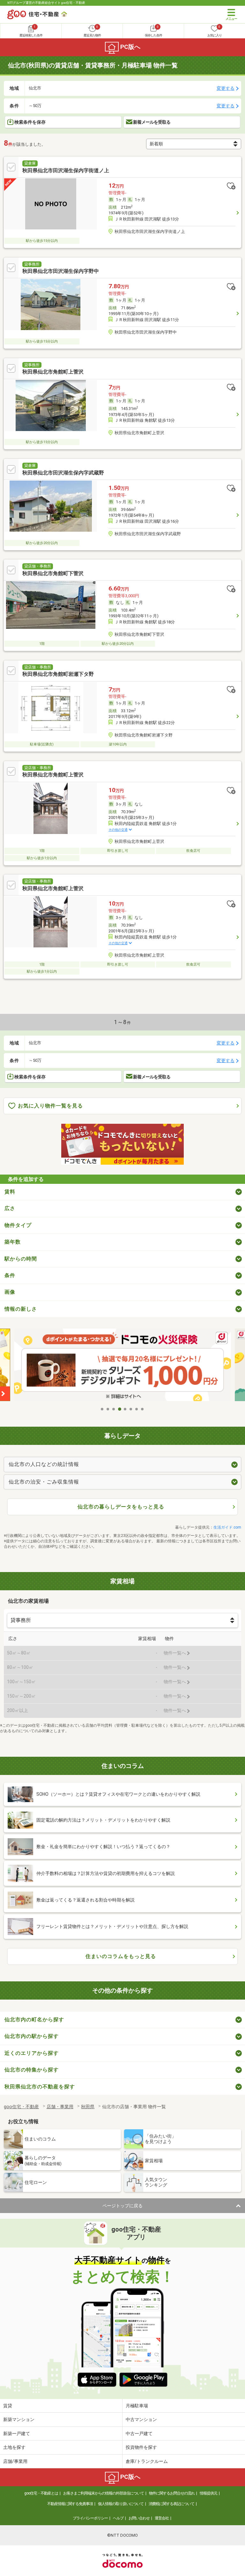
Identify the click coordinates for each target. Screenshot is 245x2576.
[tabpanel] (122, 1366)
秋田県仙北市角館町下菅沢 (53, 573)
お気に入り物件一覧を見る (50, 1106)
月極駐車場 (137, 2406)
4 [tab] (120, 1409)
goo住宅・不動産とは (41, 2493)
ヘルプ (118, 2518)
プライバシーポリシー (90, 2518)
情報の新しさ (21, 1309)
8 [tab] (143, 1409)
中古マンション (141, 2419)
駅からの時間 (21, 1259)
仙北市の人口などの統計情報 (44, 1464)
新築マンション (19, 2419)
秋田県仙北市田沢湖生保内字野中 (61, 271)
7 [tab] (137, 1409)
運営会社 (162, 2518)
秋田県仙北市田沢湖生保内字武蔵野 (63, 473)
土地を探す (14, 2447)
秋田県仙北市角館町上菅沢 (53, 372)
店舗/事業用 (15, 2461)
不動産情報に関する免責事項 (70, 2504)
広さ (10, 1208)
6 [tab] (131, 1409)
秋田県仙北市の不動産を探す (40, 2087)
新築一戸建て (17, 2433)
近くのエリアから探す (32, 2053)
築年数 (13, 1242)
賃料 (10, 1192)
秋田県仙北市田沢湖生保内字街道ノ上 (66, 170)
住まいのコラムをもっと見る (121, 1956)
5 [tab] (125, 1409)
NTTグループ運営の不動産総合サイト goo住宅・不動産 (46, 3)
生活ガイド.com (227, 1527)
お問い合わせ (139, 2518)
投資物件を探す (141, 2447)
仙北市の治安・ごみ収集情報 (44, 1482)
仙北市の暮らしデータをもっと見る (121, 1507)
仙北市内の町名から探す (34, 2020)
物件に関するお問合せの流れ (172, 2493)
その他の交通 (118, 830)
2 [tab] (108, 1409)
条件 (10, 1275)
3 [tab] (114, 1409)
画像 (10, 1292)
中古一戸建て (139, 2433)
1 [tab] (102, 1409)
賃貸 (8, 2406)
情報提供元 (208, 2493)
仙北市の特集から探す (32, 2070)
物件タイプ (18, 1225)
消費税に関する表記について (171, 2504)
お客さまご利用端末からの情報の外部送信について (104, 2493)
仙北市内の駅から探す (32, 2036)
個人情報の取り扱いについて (121, 2504)
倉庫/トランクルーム (147, 2461)
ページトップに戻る (122, 2206)
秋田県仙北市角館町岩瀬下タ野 (58, 674)
